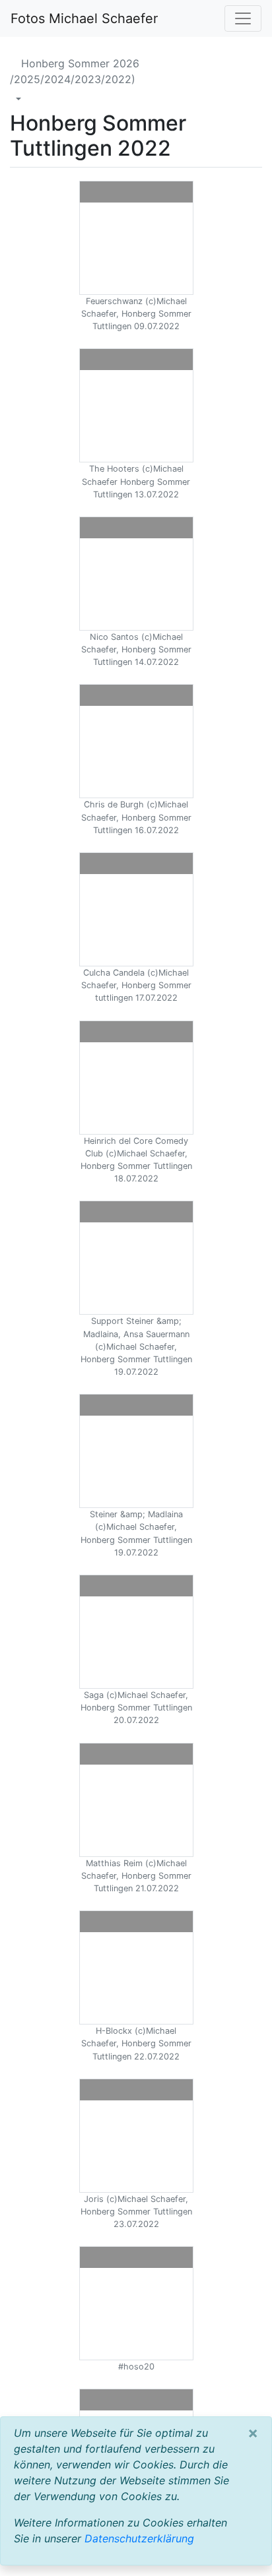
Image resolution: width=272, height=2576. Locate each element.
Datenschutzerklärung (139, 2538)
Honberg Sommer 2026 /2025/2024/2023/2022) (75, 71)
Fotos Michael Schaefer (84, 18)
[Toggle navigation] (243, 18)
